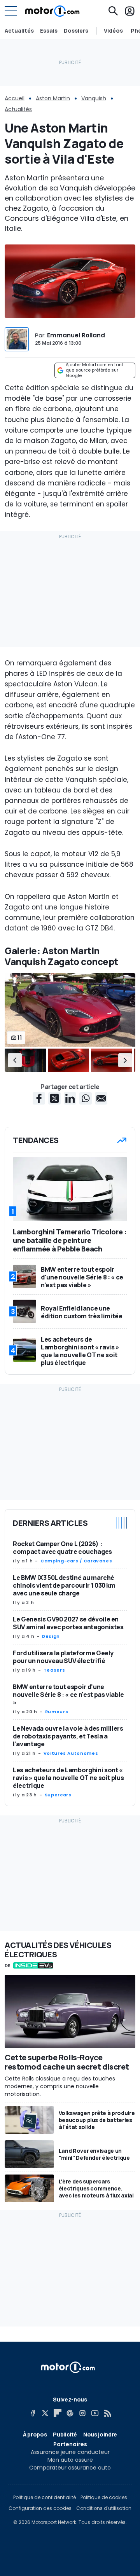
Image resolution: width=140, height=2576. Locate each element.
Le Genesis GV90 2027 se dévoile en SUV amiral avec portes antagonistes (68, 1623)
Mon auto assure (70, 2460)
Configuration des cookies (40, 2508)
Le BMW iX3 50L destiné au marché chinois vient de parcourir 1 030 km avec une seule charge (64, 1585)
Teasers (54, 1670)
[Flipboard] (58, 2413)
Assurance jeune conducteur (70, 2452)
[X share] (54, 1098)
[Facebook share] (39, 1098)
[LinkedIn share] (70, 1098)
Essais (49, 31)
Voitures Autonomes (71, 1753)
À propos (35, 2434)
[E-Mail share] (101, 1098)
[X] (45, 2413)
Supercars (58, 1795)
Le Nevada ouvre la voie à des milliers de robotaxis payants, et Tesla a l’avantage (68, 1736)
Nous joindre (100, 2434)
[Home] (52, 11)
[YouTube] (95, 2413)
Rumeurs (57, 1712)
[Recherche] (113, 11)
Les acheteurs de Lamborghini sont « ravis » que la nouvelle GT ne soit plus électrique (68, 1778)
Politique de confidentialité (45, 2497)
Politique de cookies (104, 2497)
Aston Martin (53, 98)
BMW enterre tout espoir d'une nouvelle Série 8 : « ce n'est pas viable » (68, 1695)
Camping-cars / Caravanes (76, 1561)
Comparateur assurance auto (70, 2468)
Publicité (65, 2434)
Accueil (15, 98)
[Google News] (70, 2413)
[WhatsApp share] (86, 1098)
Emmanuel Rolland (76, 335)
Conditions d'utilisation (104, 2508)
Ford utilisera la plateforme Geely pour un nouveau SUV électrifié (63, 1657)
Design (51, 1636)
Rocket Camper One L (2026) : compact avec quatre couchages (62, 1548)
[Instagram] (82, 2413)
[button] (15, 1060)
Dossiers (76, 31)
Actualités (19, 31)
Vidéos (113, 31)
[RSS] (107, 2413)
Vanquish (94, 98)
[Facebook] (33, 2413)
